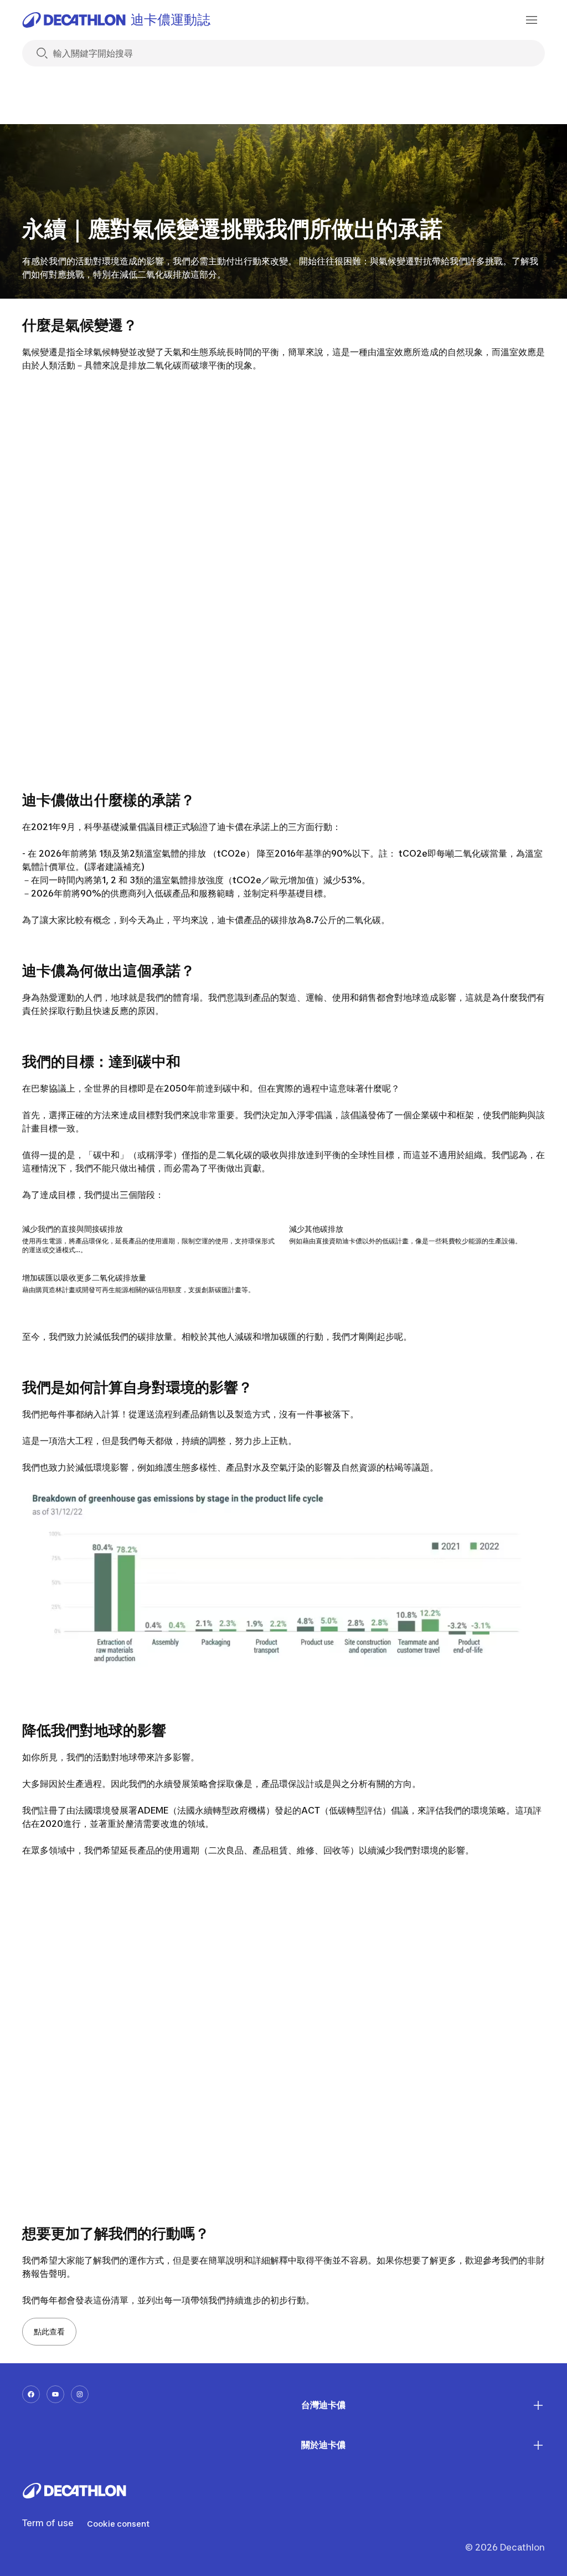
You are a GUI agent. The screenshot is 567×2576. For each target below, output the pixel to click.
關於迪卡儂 (323, 2445)
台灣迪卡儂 (323, 2405)
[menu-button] (532, 20)
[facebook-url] (31, 2394)
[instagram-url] (80, 2394)
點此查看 (49, 2331)
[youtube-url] (55, 2394)
